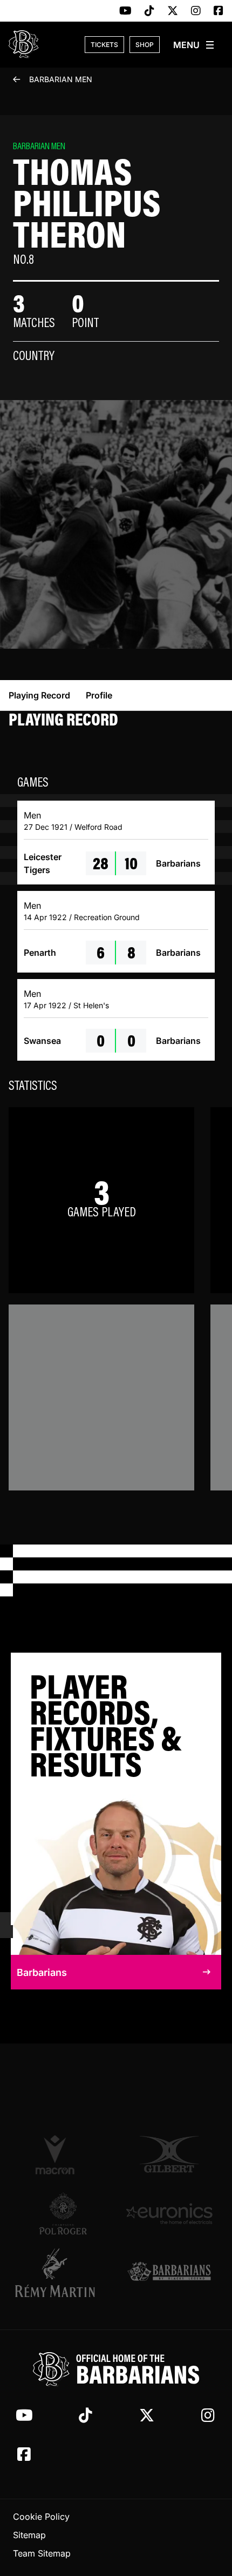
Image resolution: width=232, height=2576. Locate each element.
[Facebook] (219, 11)
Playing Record (39, 695)
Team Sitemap (42, 2553)
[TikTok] (149, 11)
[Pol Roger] (63, 2213)
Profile (99, 695)
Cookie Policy (41, 2517)
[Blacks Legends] (169, 2272)
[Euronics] (169, 2213)
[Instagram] (196, 11)
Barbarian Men (61, 79)
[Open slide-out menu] (194, 45)
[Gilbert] (169, 2154)
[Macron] (63, 2154)
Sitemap (29, 2535)
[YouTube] (125, 11)
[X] (173, 11)
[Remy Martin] (63, 2273)
